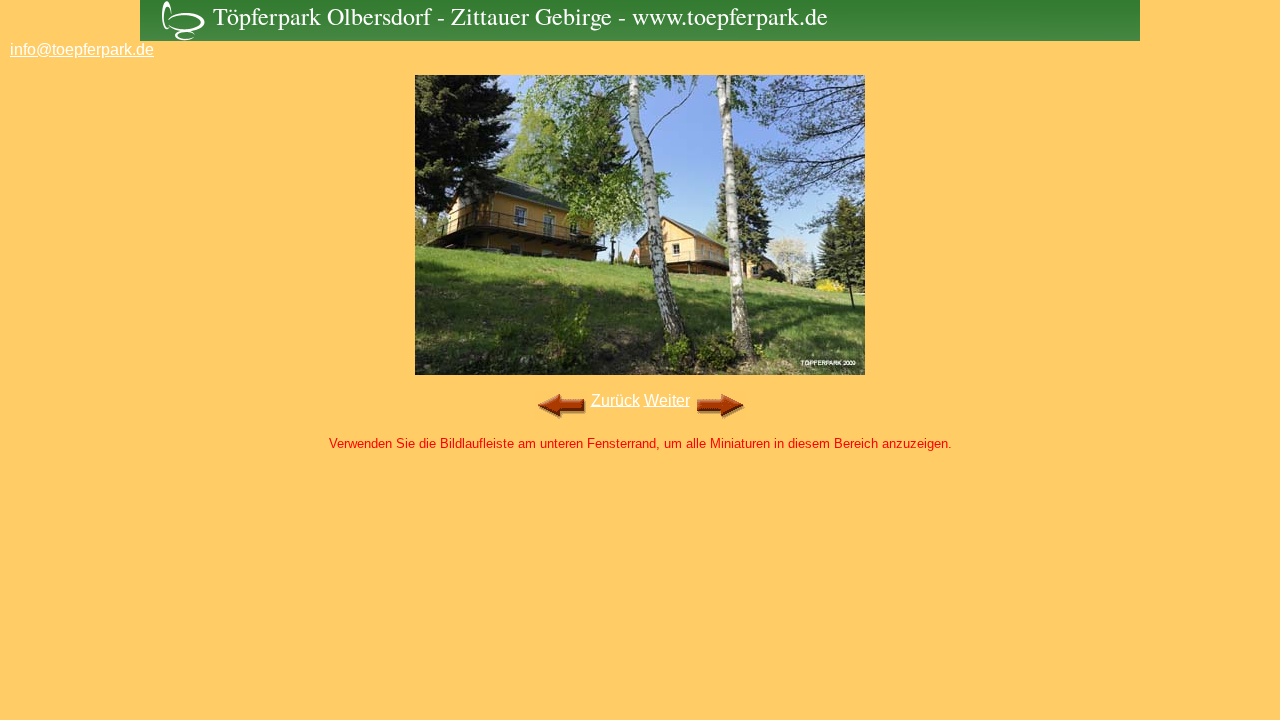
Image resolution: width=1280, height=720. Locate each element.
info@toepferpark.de (82, 49)
